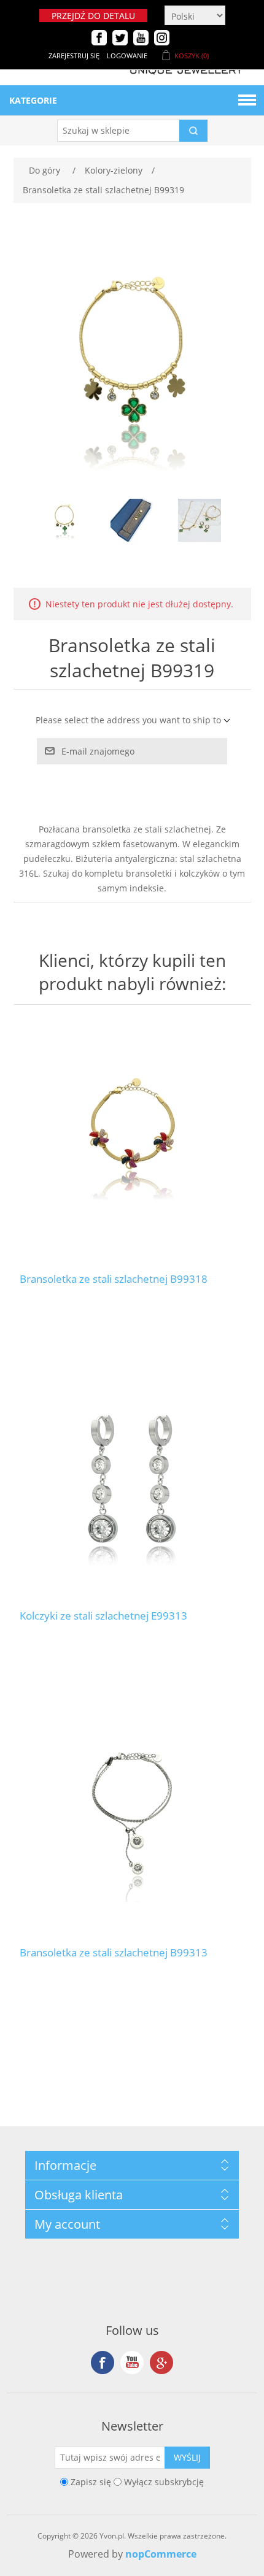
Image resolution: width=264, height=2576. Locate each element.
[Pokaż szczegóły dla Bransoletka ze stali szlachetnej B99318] (132, 1142)
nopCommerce (161, 2554)
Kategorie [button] (33, 100)
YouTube (132, 2363)
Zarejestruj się (74, 56)
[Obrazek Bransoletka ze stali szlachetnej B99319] (64, 520)
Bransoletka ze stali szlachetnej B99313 (114, 1953)
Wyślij (187, 2457)
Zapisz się (91, 2482)
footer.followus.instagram (161, 2363)
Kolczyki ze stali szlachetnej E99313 (103, 1616)
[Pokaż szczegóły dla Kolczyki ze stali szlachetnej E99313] (132, 1479)
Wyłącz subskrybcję (164, 2482)
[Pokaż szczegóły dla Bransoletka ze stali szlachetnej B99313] (132, 1816)
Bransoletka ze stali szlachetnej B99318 (114, 1279)
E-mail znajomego (98, 751)
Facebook (103, 2363)
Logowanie (127, 56)
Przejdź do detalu (93, 16)
